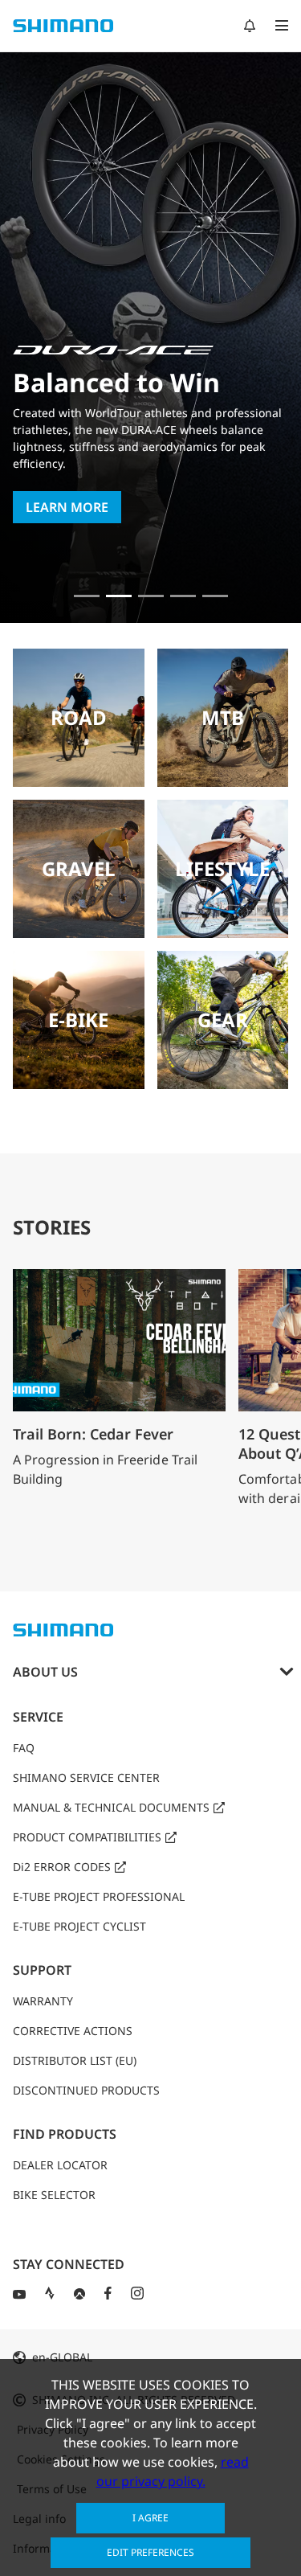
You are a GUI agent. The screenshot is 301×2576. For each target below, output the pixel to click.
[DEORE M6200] (183, 596)
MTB (223, 717)
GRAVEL (79, 868)
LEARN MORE (67, 507)
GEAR (223, 1020)
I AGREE (150, 2518)
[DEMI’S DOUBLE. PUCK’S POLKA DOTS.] (87, 596)
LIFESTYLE (222, 868)
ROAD (79, 717)
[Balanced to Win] (119, 596)
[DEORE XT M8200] (151, 596)
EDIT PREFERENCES (150, 2552)
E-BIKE (78, 1020)
